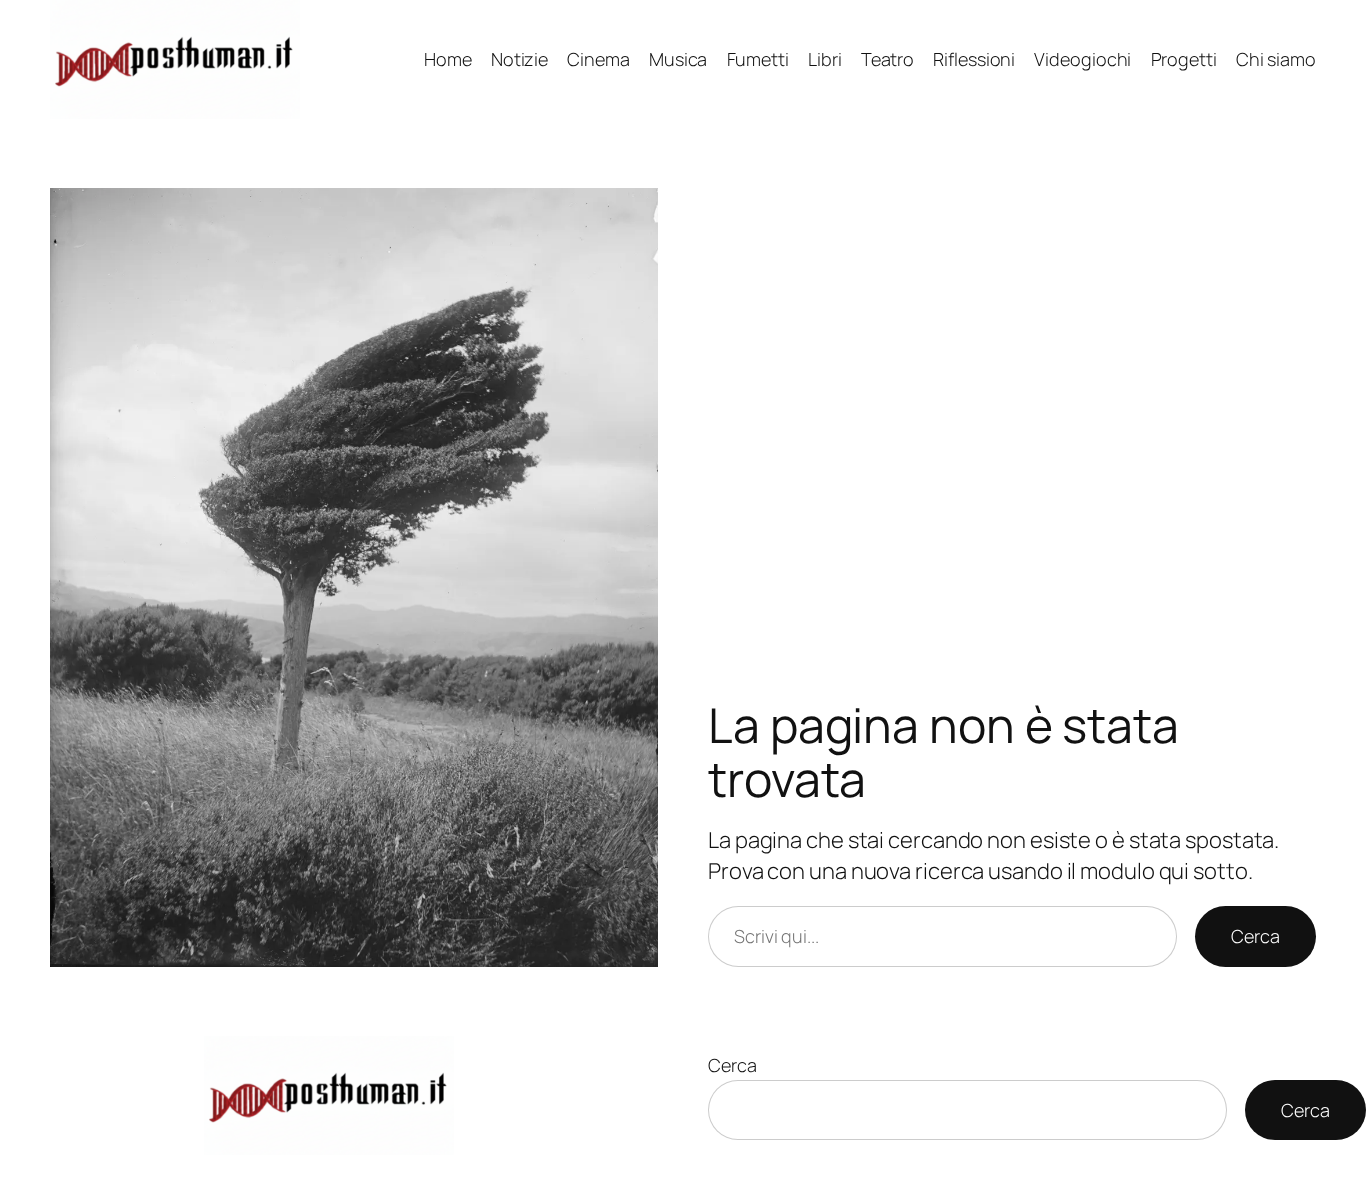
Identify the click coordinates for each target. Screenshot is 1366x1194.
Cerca (1255, 936)
